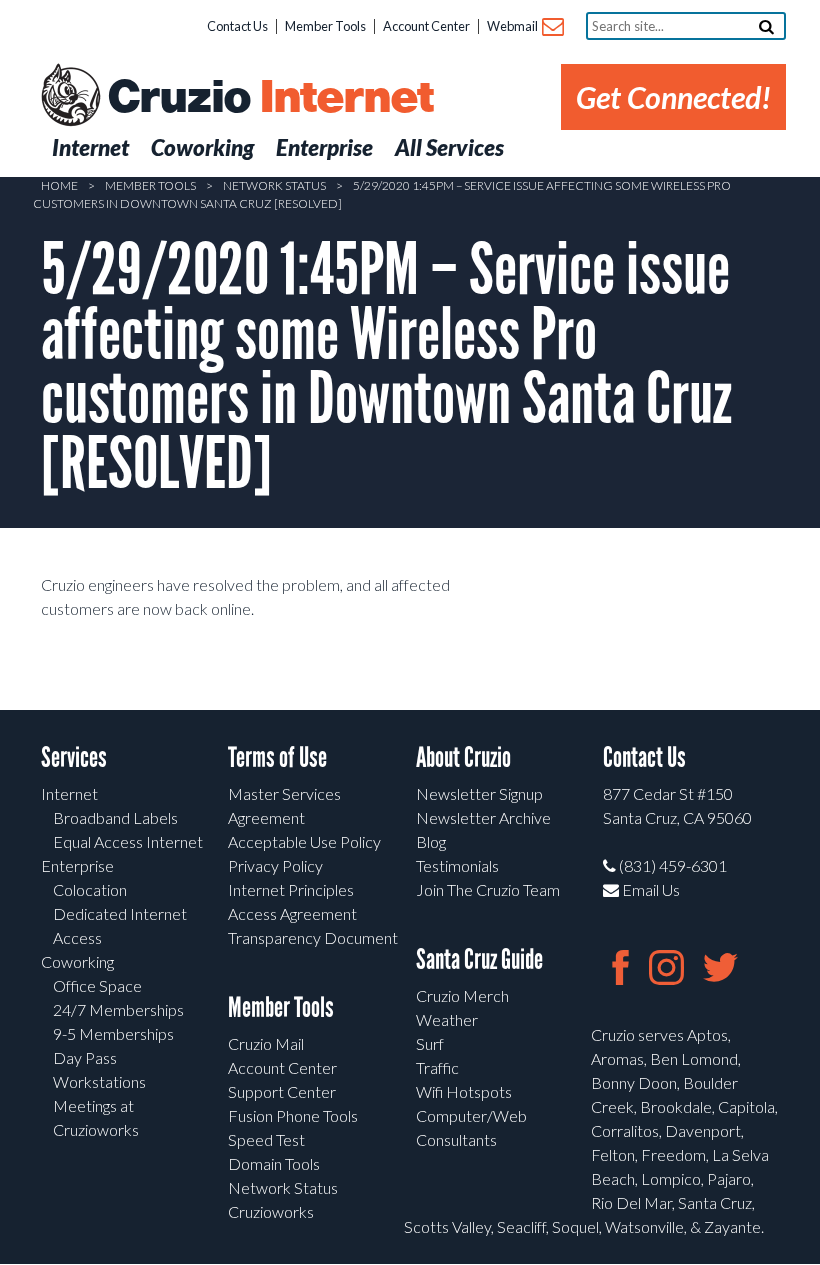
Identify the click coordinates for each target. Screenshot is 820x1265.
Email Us (649, 889)
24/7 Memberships (118, 1009)
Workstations (99, 1081)
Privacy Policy (275, 865)
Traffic (437, 1067)
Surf (430, 1043)
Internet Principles (291, 889)
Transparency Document (313, 937)
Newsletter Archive (483, 817)
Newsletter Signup (479, 793)
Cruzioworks (271, 1211)
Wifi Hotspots (464, 1091)
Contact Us (237, 26)
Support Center (282, 1091)
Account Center (426, 26)
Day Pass (85, 1057)
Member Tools (325, 26)
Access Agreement (292, 913)
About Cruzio (463, 757)
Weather (447, 1019)
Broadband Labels (115, 817)
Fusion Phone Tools (293, 1115)
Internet (69, 793)
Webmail (513, 26)
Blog (431, 841)
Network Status (274, 185)
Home (59, 185)
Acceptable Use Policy (304, 841)
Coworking (77, 961)
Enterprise (77, 865)
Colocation (90, 889)
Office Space (97, 985)
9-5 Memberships (113, 1033)
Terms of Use (277, 757)
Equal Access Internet (128, 841)
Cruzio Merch (462, 995)
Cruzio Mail (266, 1043)
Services (74, 757)
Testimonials (457, 865)
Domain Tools (274, 1163)
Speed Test (266, 1139)
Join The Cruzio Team (488, 889)
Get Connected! (673, 97)
